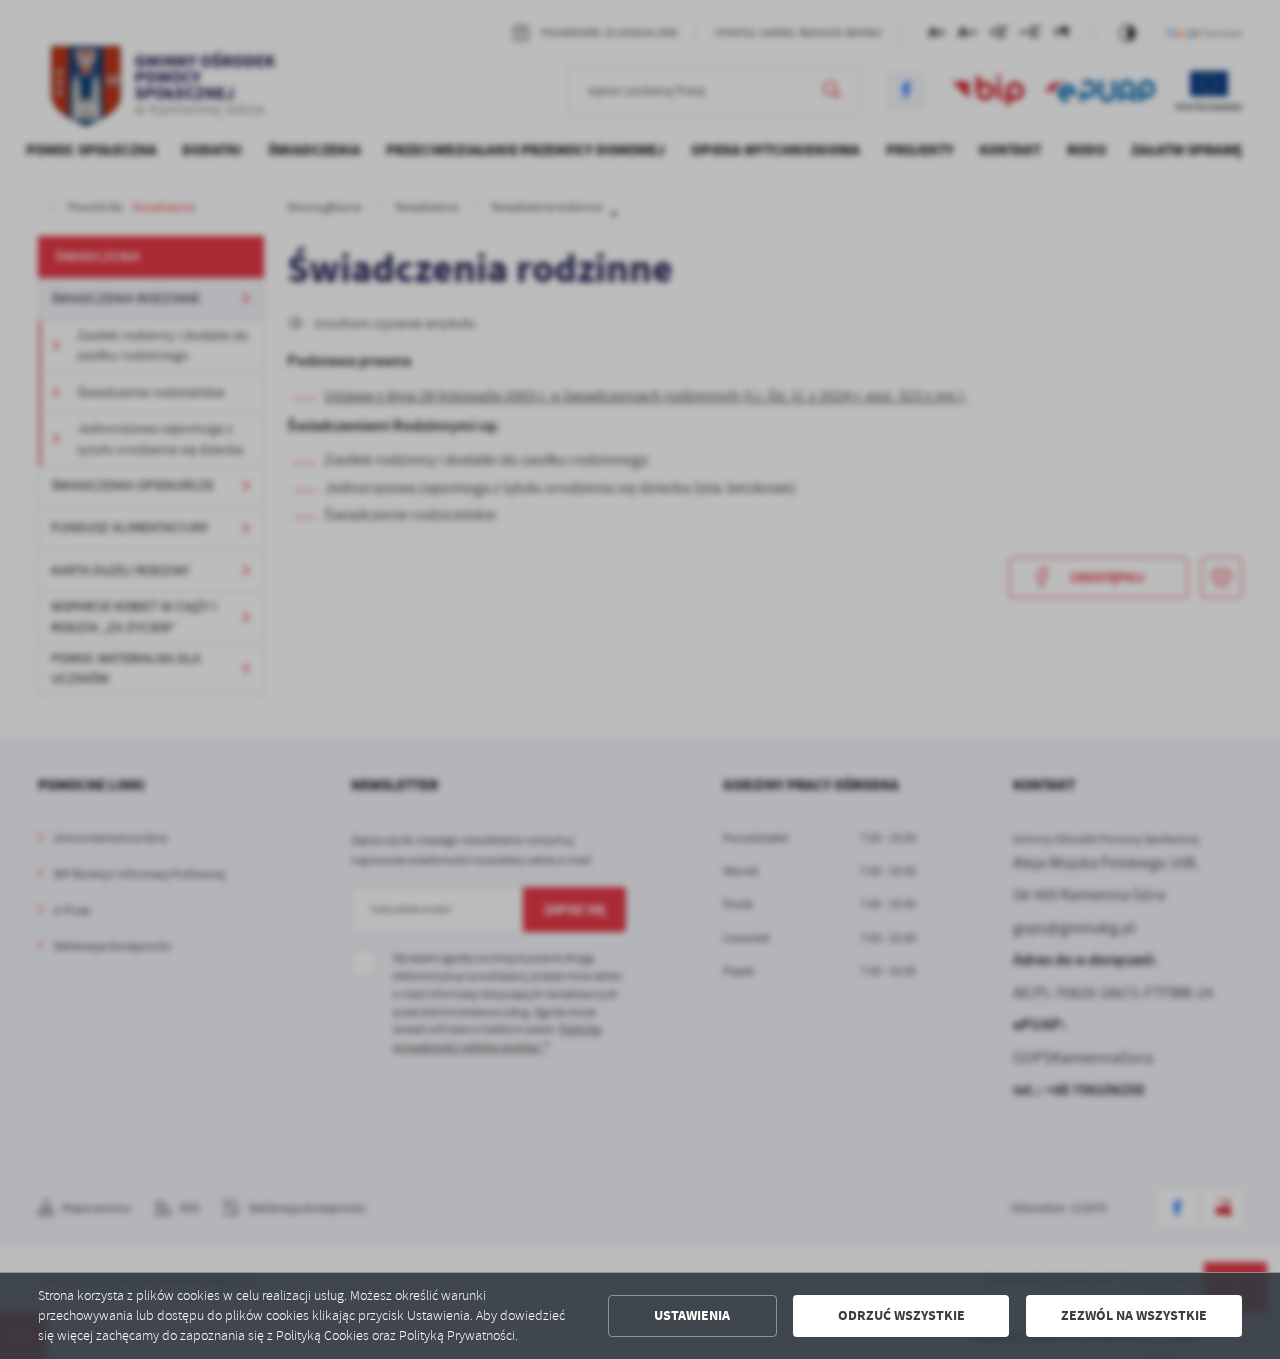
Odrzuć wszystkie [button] (901, 1315)
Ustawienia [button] (692, 1315)
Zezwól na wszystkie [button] (1134, 1315)
